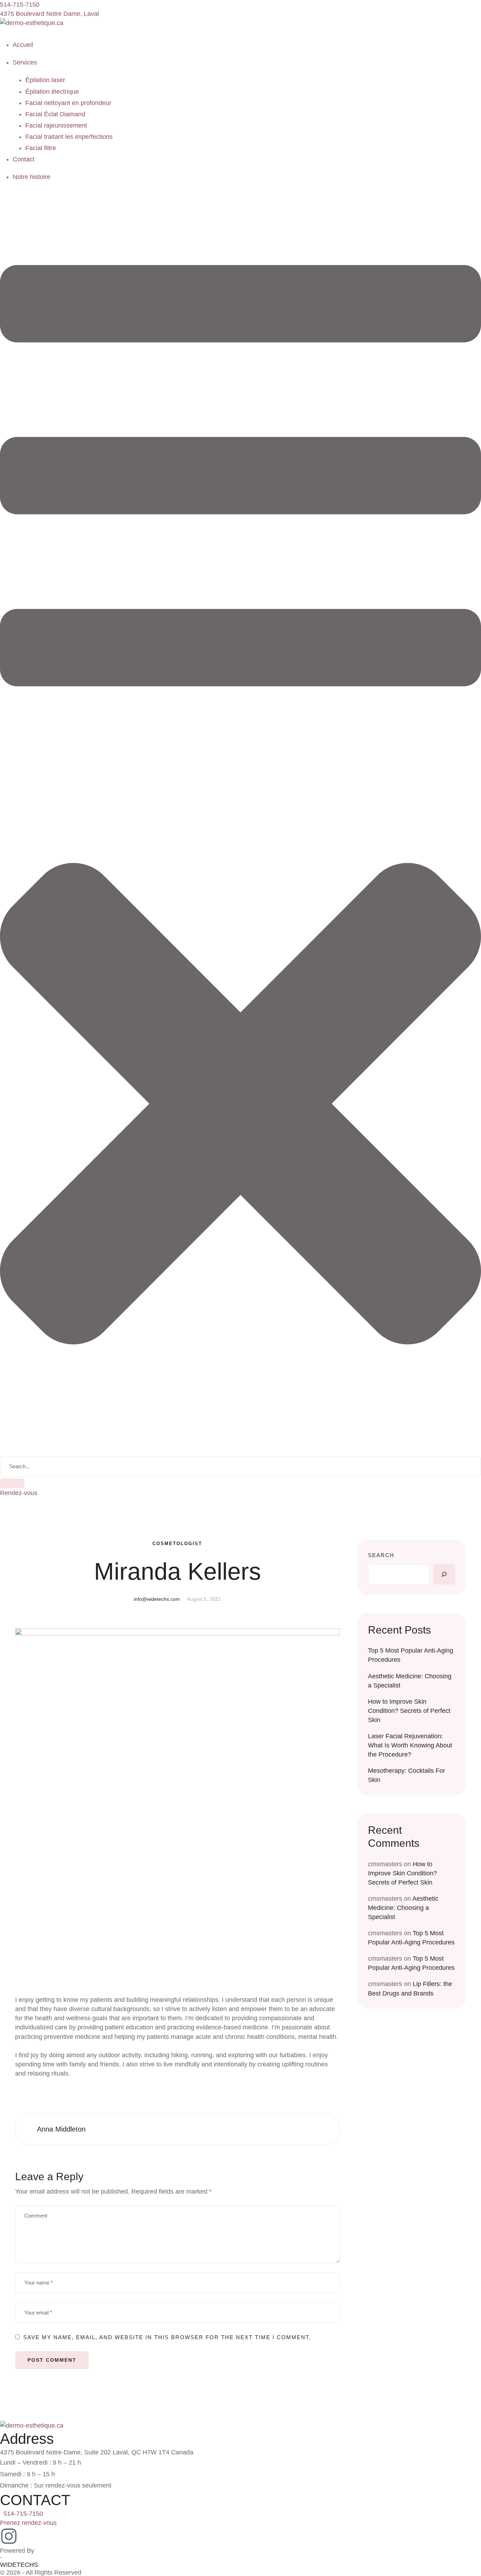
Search (381, 1555)
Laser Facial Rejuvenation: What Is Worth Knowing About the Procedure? (410, 1745)
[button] (20, 5)
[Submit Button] (12, 1483)
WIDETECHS (19, 2565)
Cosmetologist (177, 1544)
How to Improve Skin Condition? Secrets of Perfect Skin (409, 1711)
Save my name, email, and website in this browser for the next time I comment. (167, 2337)
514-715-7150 (23, 2514)
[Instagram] (9, 2536)
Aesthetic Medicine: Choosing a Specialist (403, 1908)
